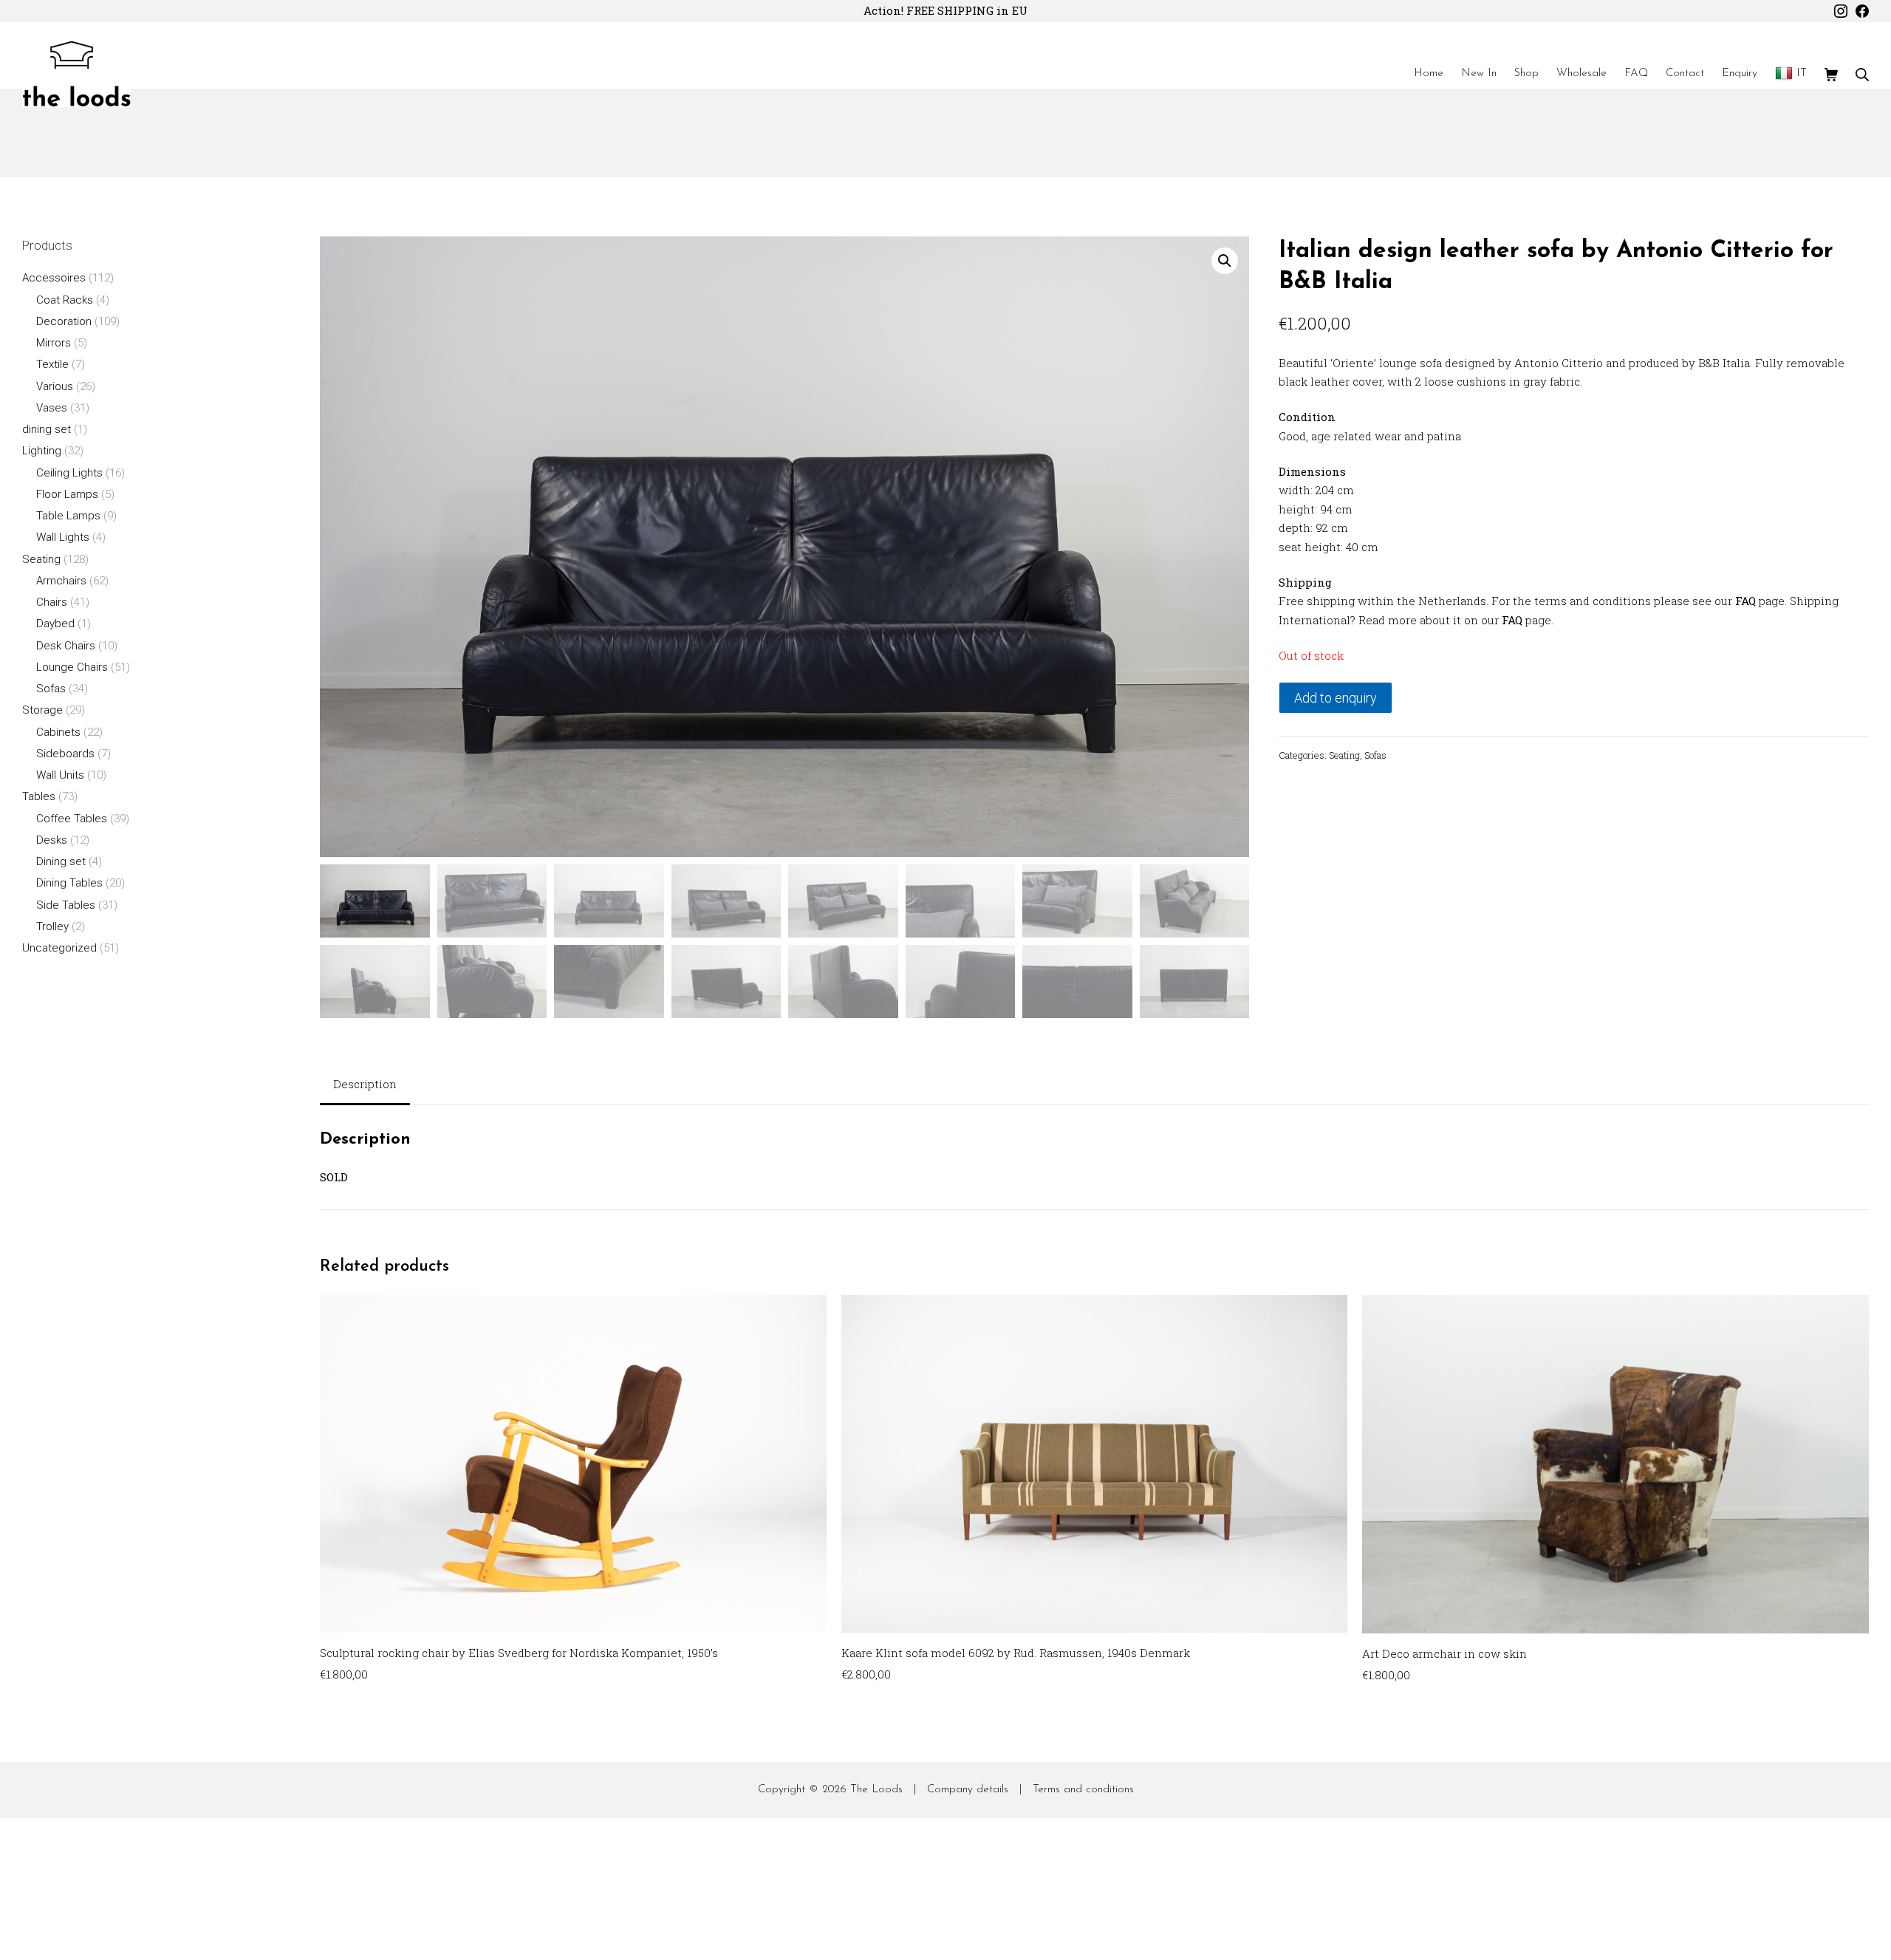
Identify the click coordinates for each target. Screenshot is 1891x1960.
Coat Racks (65, 300)
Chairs (52, 602)
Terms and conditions (1083, 1790)
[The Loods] (76, 74)
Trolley (52, 926)
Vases (52, 408)
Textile (52, 364)
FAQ (1745, 601)
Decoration (64, 321)
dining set (47, 429)
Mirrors (54, 343)
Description (365, 1084)
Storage (42, 710)
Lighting (42, 451)
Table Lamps (68, 516)
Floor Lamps (67, 494)
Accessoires (54, 278)
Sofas (1375, 755)
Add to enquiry (1336, 698)
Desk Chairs (66, 646)
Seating (1344, 755)
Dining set (61, 861)
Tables (39, 796)
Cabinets (58, 732)
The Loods (876, 1790)
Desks (52, 840)
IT (1802, 74)
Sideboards (65, 754)
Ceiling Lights (69, 473)
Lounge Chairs (72, 667)
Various (55, 386)
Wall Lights (63, 537)
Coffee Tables (72, 819)
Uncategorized (59, 948)
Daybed (55, 624)
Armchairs (61, 581)
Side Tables (66, 905)
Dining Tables (69, 883)
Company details (968, 1790)
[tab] (365, 1086)
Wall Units (60, 775)
